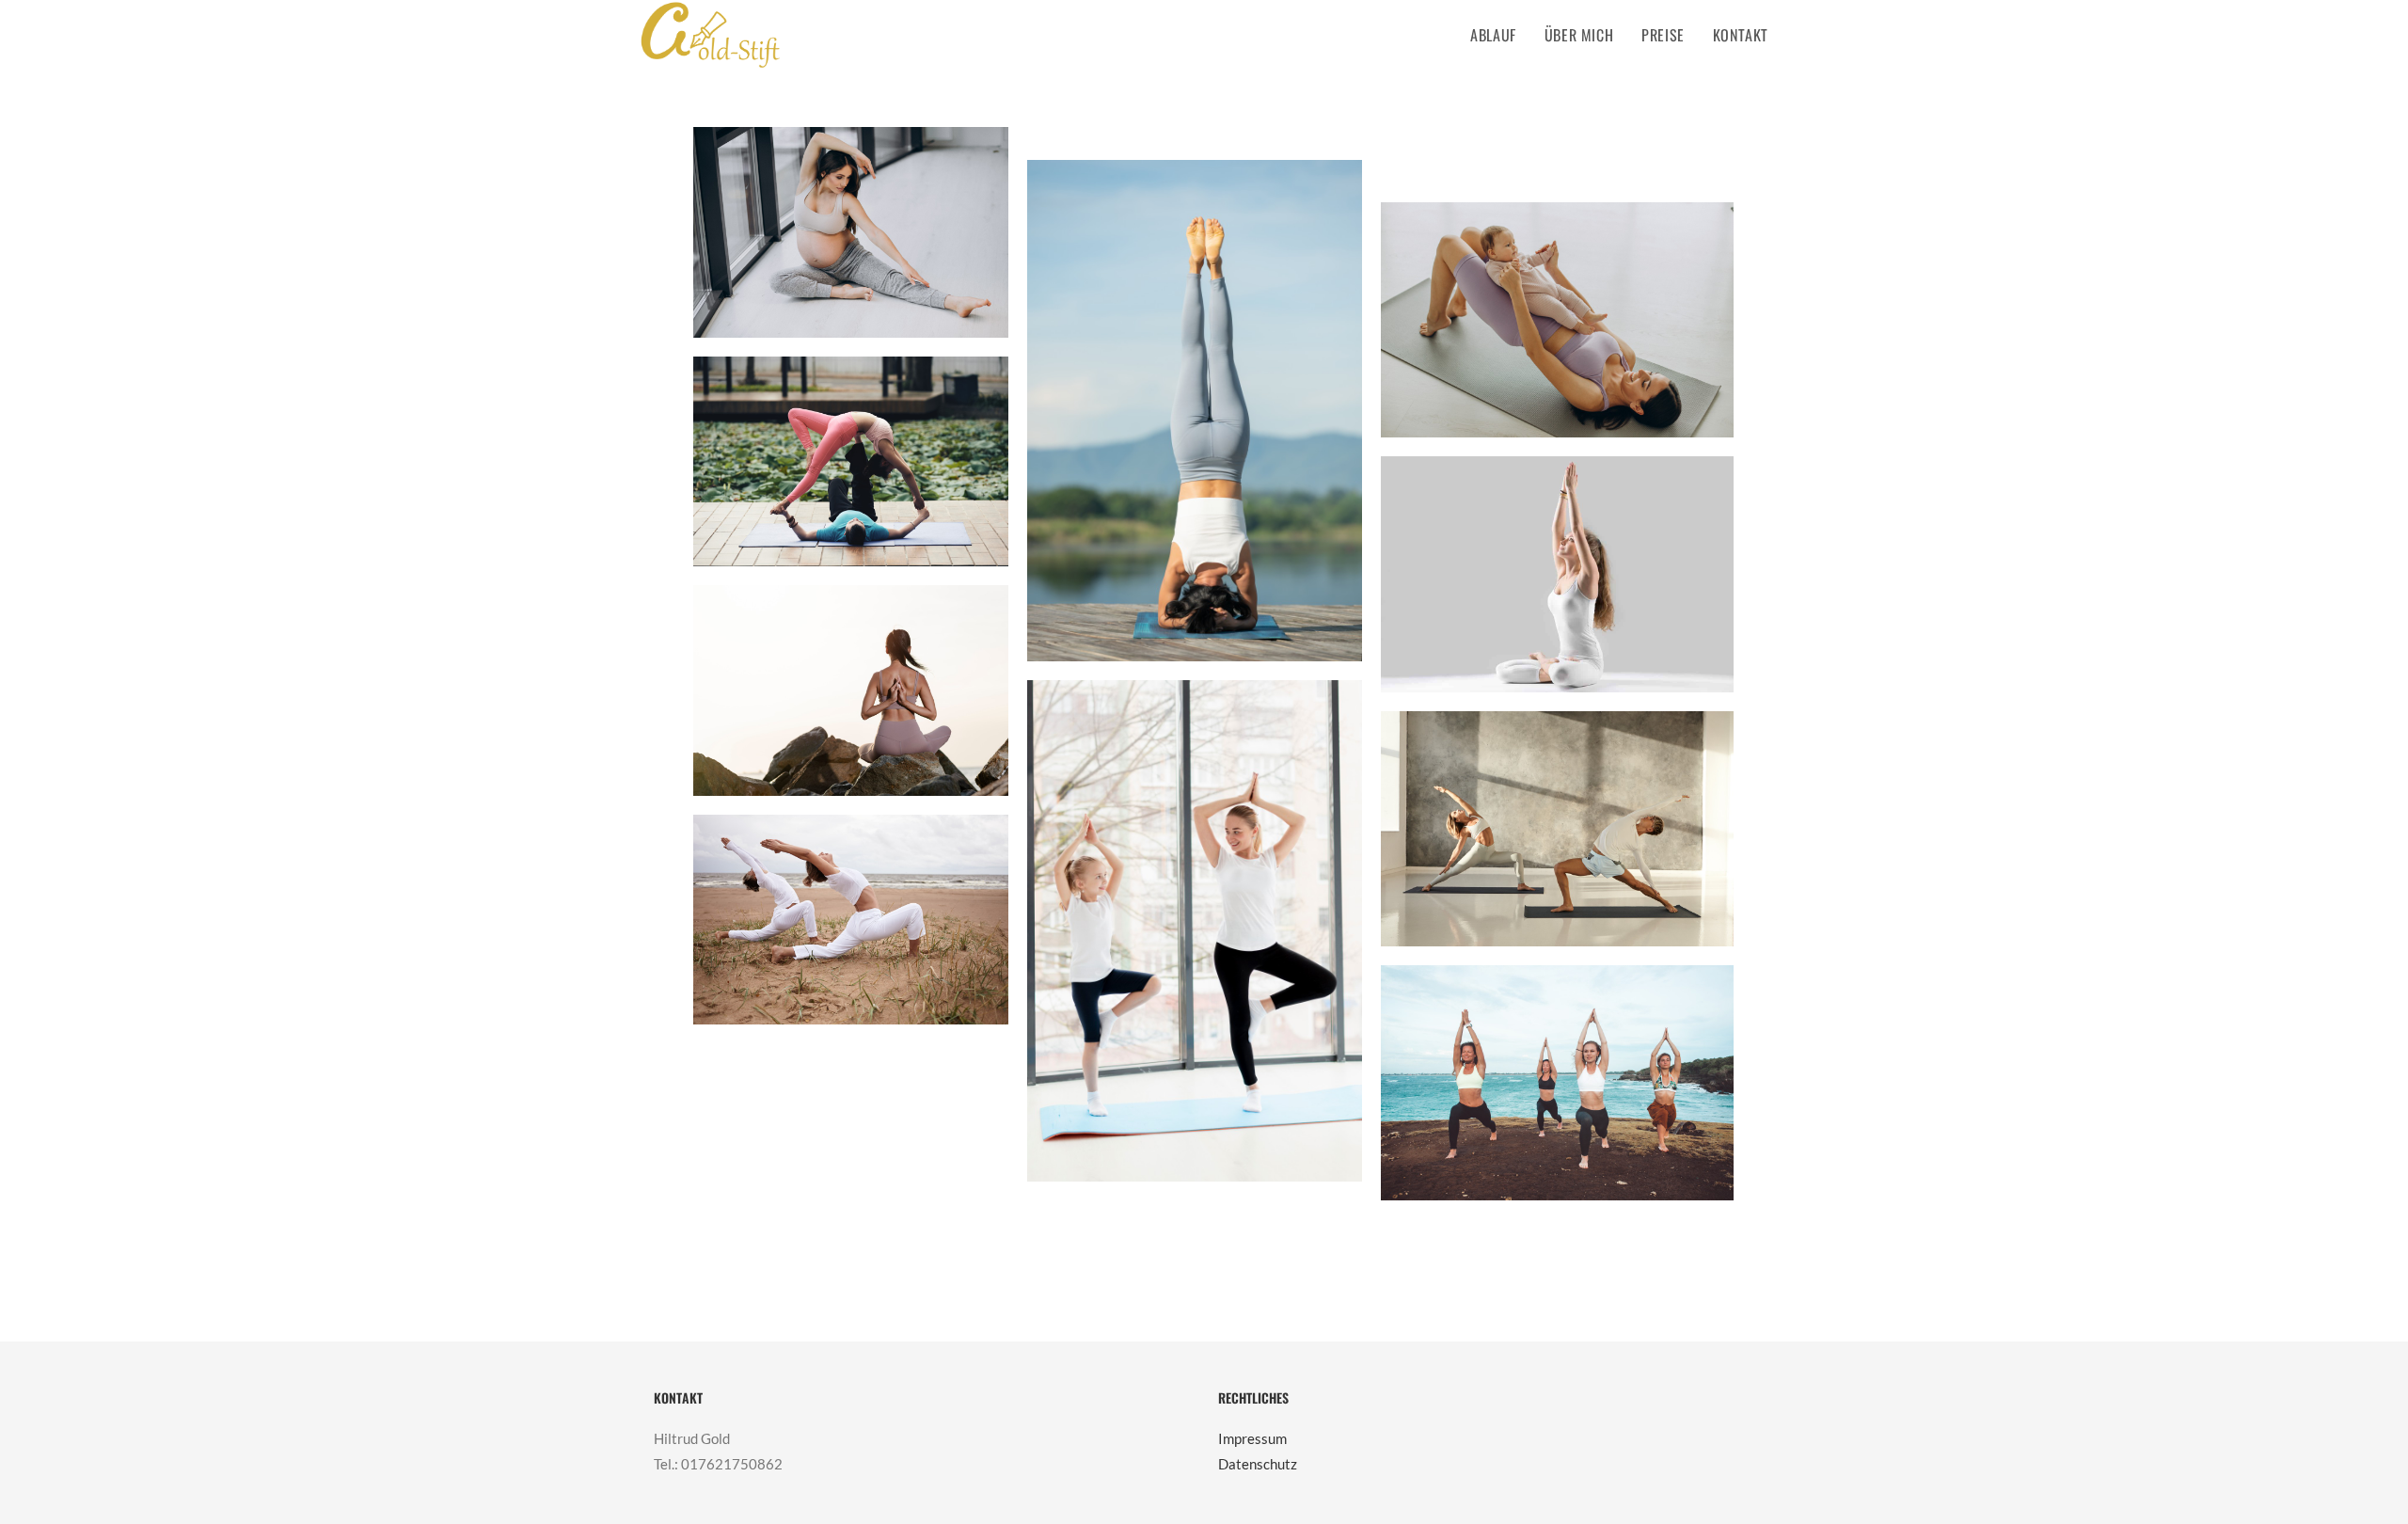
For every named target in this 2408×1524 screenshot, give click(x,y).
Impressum (1252, 1438)
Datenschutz (1258, 1464)
